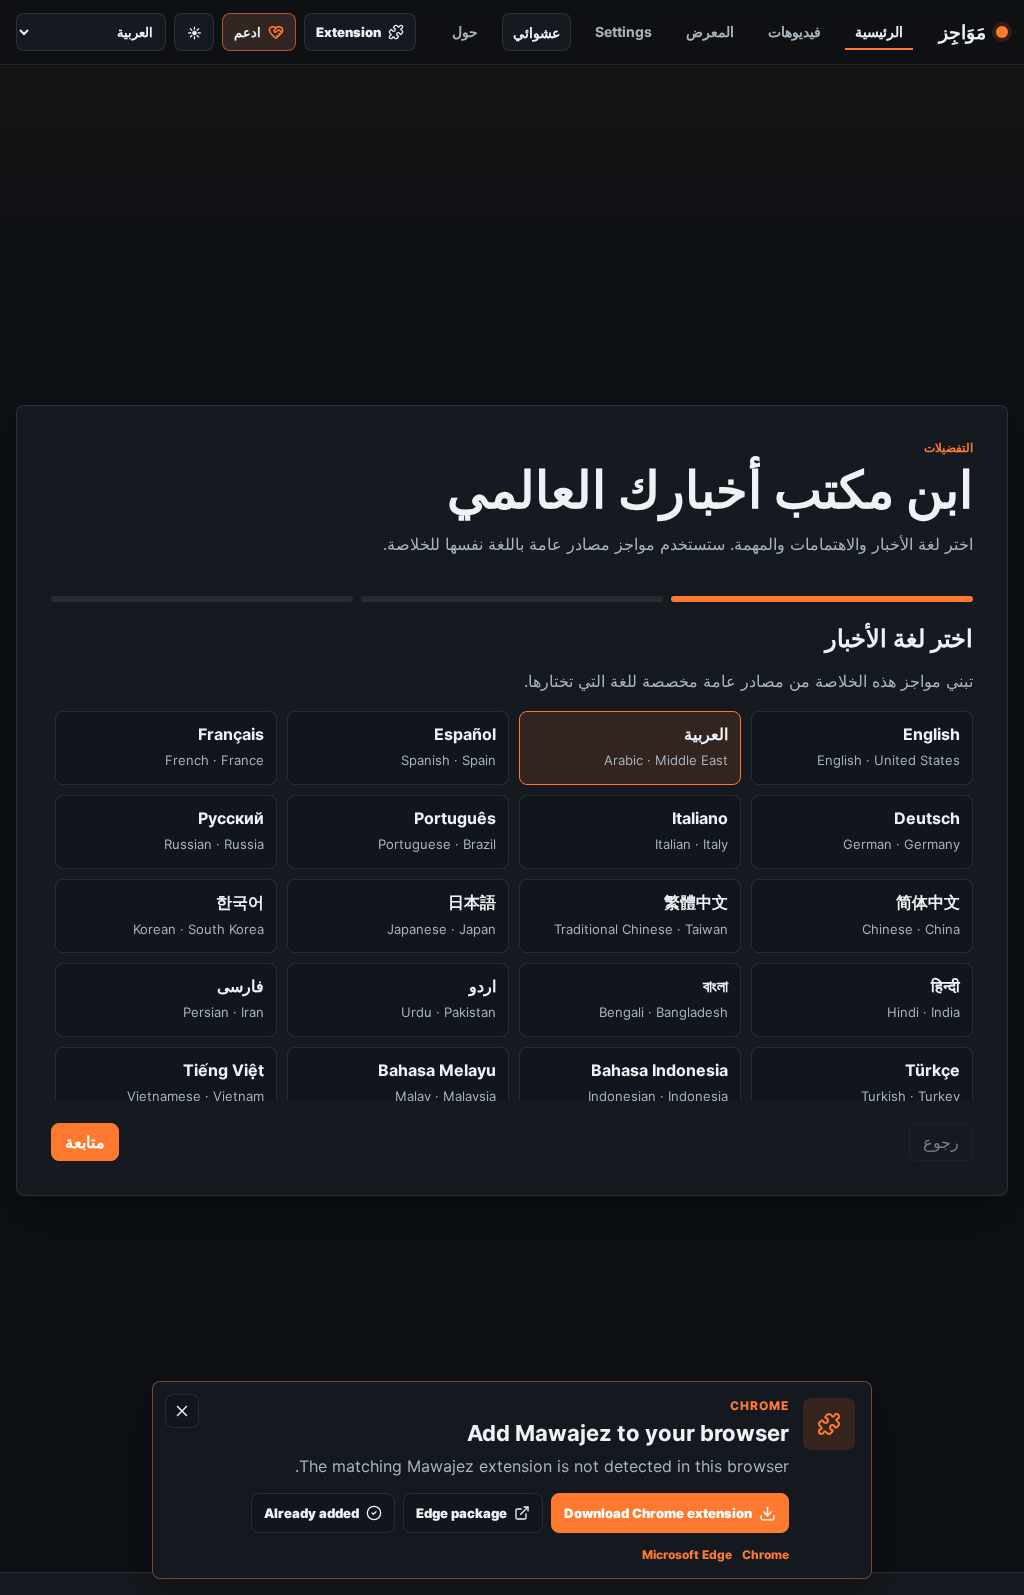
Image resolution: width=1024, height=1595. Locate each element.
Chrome (765, 1554)
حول (465, 31)
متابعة (85, 1142)
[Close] (182, 1411)
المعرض (710, 31)
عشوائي (536, 32)
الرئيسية (879, 31)
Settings (623, 31)
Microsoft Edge (687, 1554)
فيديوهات (794, 31)
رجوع (941, 1142)
